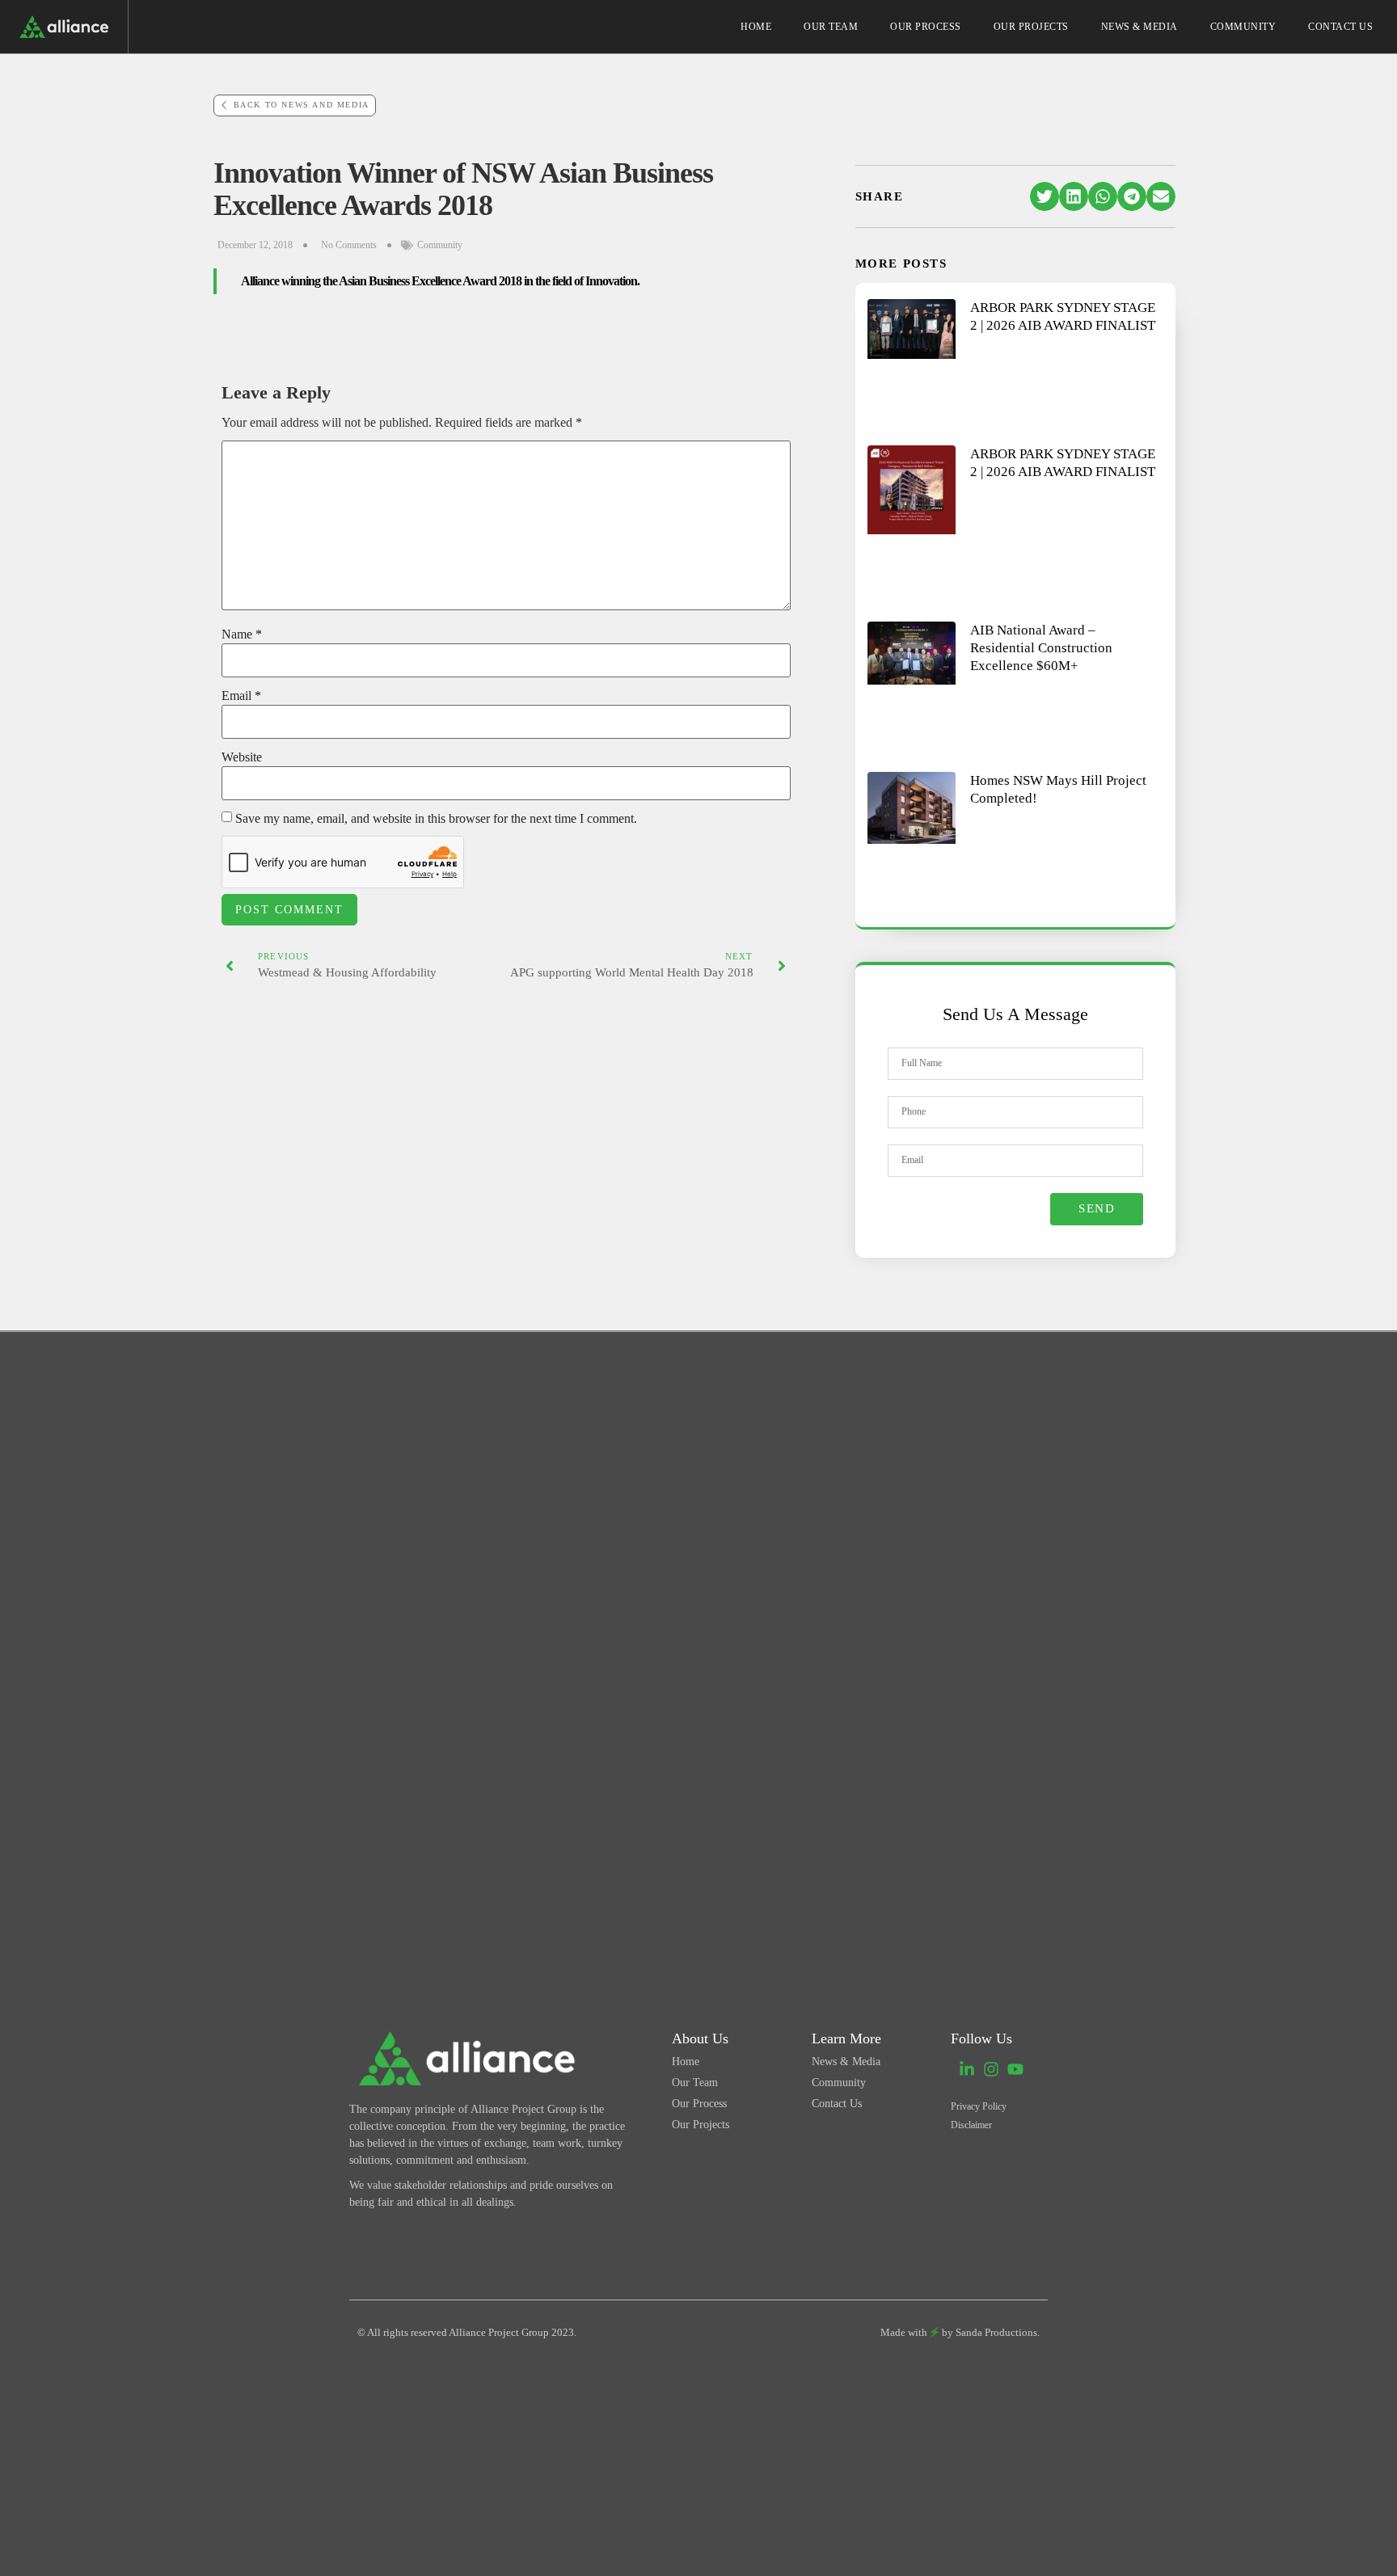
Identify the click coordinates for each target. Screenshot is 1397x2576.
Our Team (831, 27)
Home (756, 27)
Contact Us (1340, 27)
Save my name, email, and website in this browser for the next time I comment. (436, 819)
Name (242, 635)
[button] (1045, 196)
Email (241, 696)
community (440, 245)
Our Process (926, 27)
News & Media (1140, 27)
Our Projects (1031, 27)
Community (1243, 27)
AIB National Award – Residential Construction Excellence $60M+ (1041, 648)
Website (242, 757)
